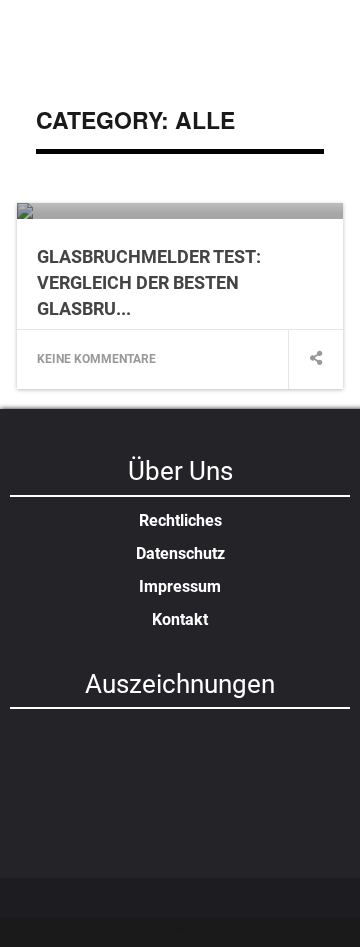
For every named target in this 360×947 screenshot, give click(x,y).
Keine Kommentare (96, 359)
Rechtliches (180, 520)
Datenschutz (180, 553)
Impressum (180, 586)
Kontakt (180, 619)
